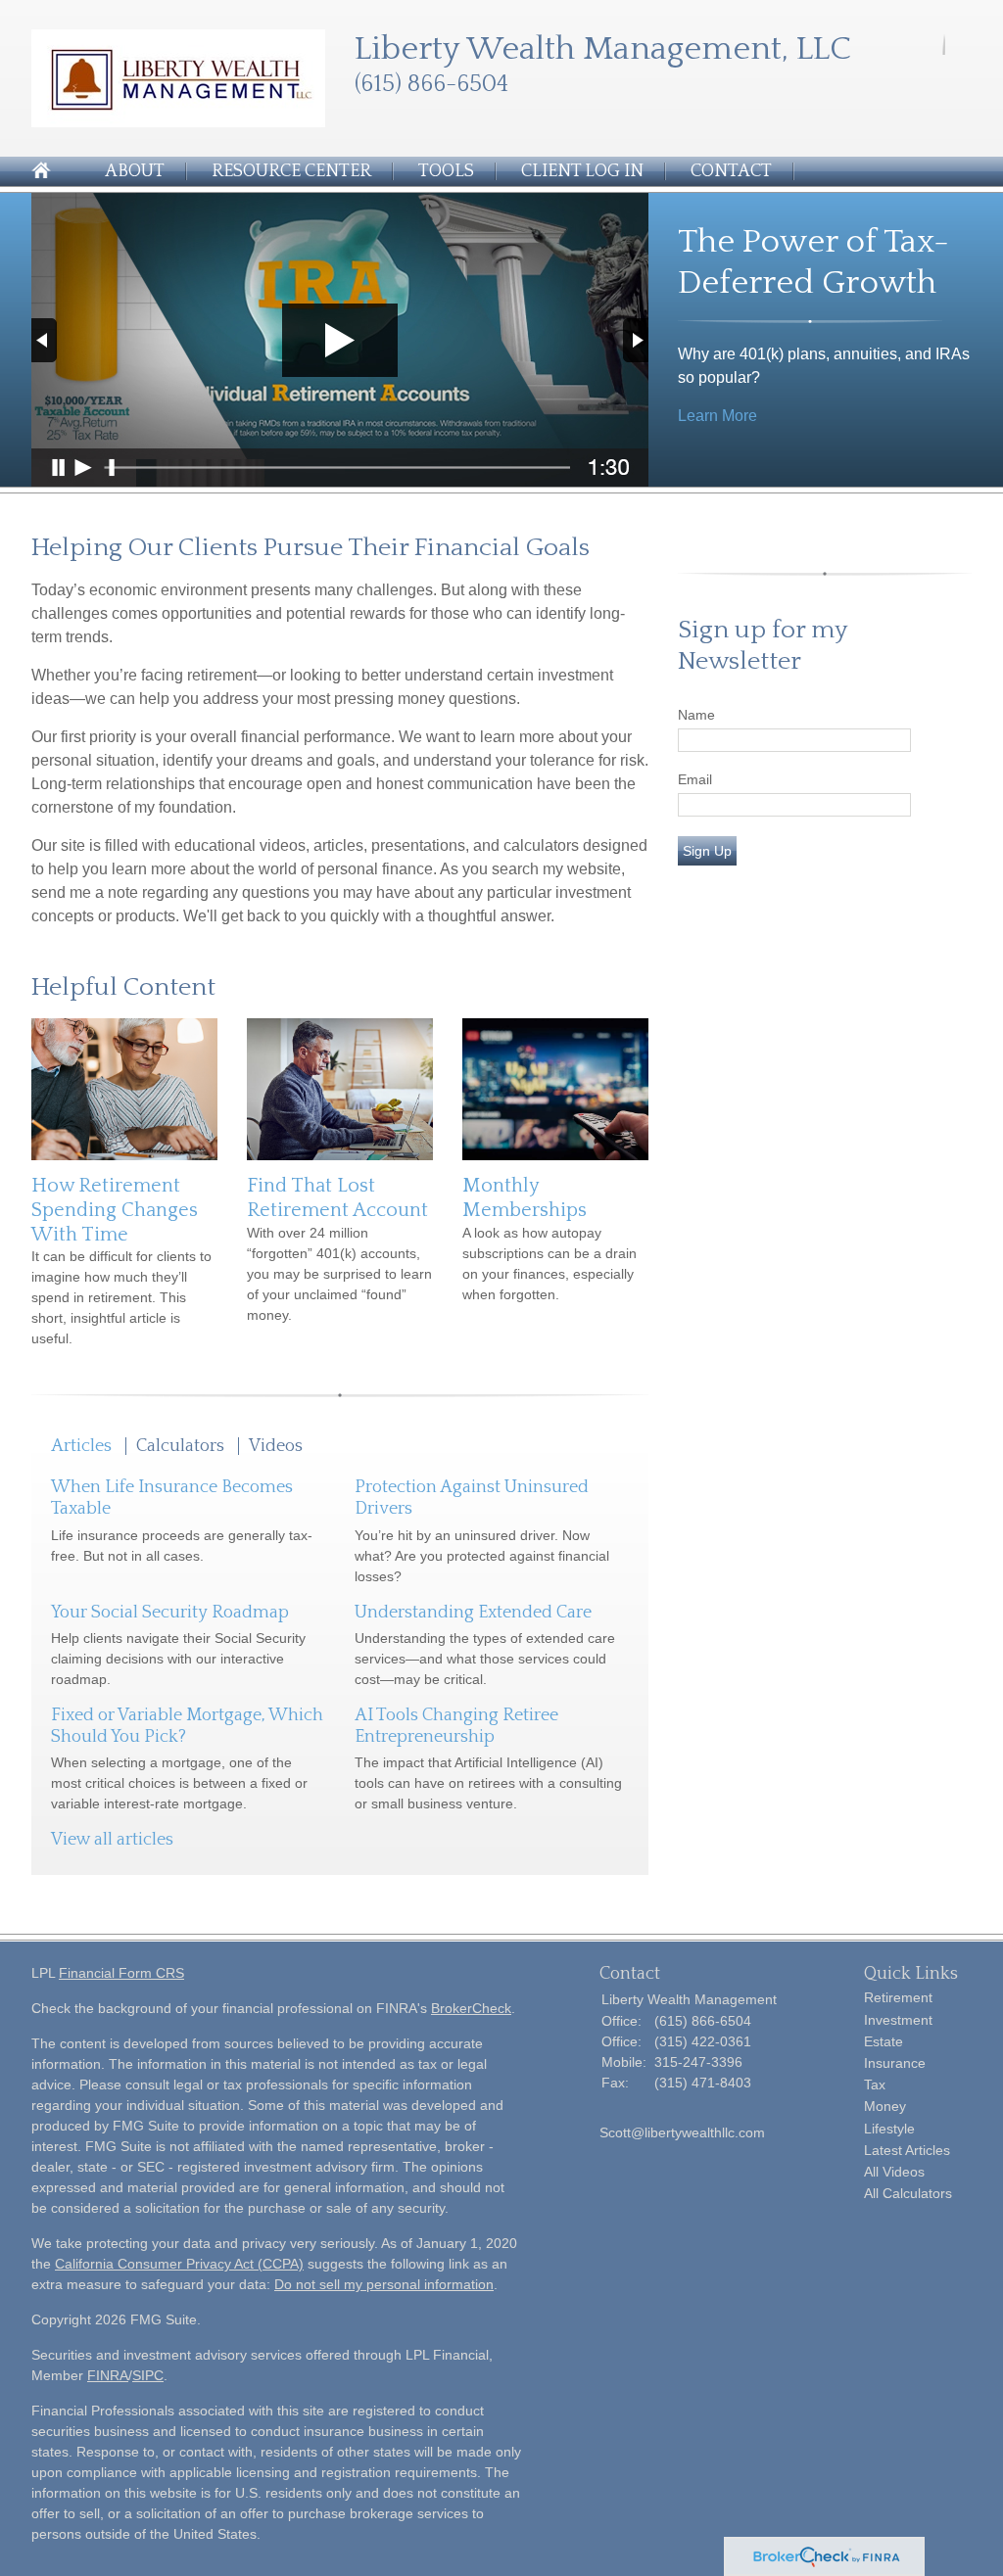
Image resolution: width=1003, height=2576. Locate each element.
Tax (875, 2084)
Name (696, 715)
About (135, 171)
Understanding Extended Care (473, 1613)
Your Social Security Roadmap (170, 1613)
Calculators (180, 1446)
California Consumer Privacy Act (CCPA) (179, 2264)
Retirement (898, 1997)
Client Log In (582, 171)
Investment (898, 2020)
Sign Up (707, 851)
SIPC (148, 2375)
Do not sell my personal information (384, 2284)
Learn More (717, 416)
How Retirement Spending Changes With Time (115, 1210)
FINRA (108, 2375)
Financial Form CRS (121, 1973)
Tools (446, 171)
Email (695, 779)
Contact (731, 171)
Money (885, 2106)
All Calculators (908, 2193)
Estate (884, 2041)
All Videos (894, 2172)
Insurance (895, 2063)
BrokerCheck (471, 2008)
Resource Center (291, 171)
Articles (81, 1446)
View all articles (112, 1840)
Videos (276, 1446)
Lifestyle (889, 2129)
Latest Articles (907, 2150)
